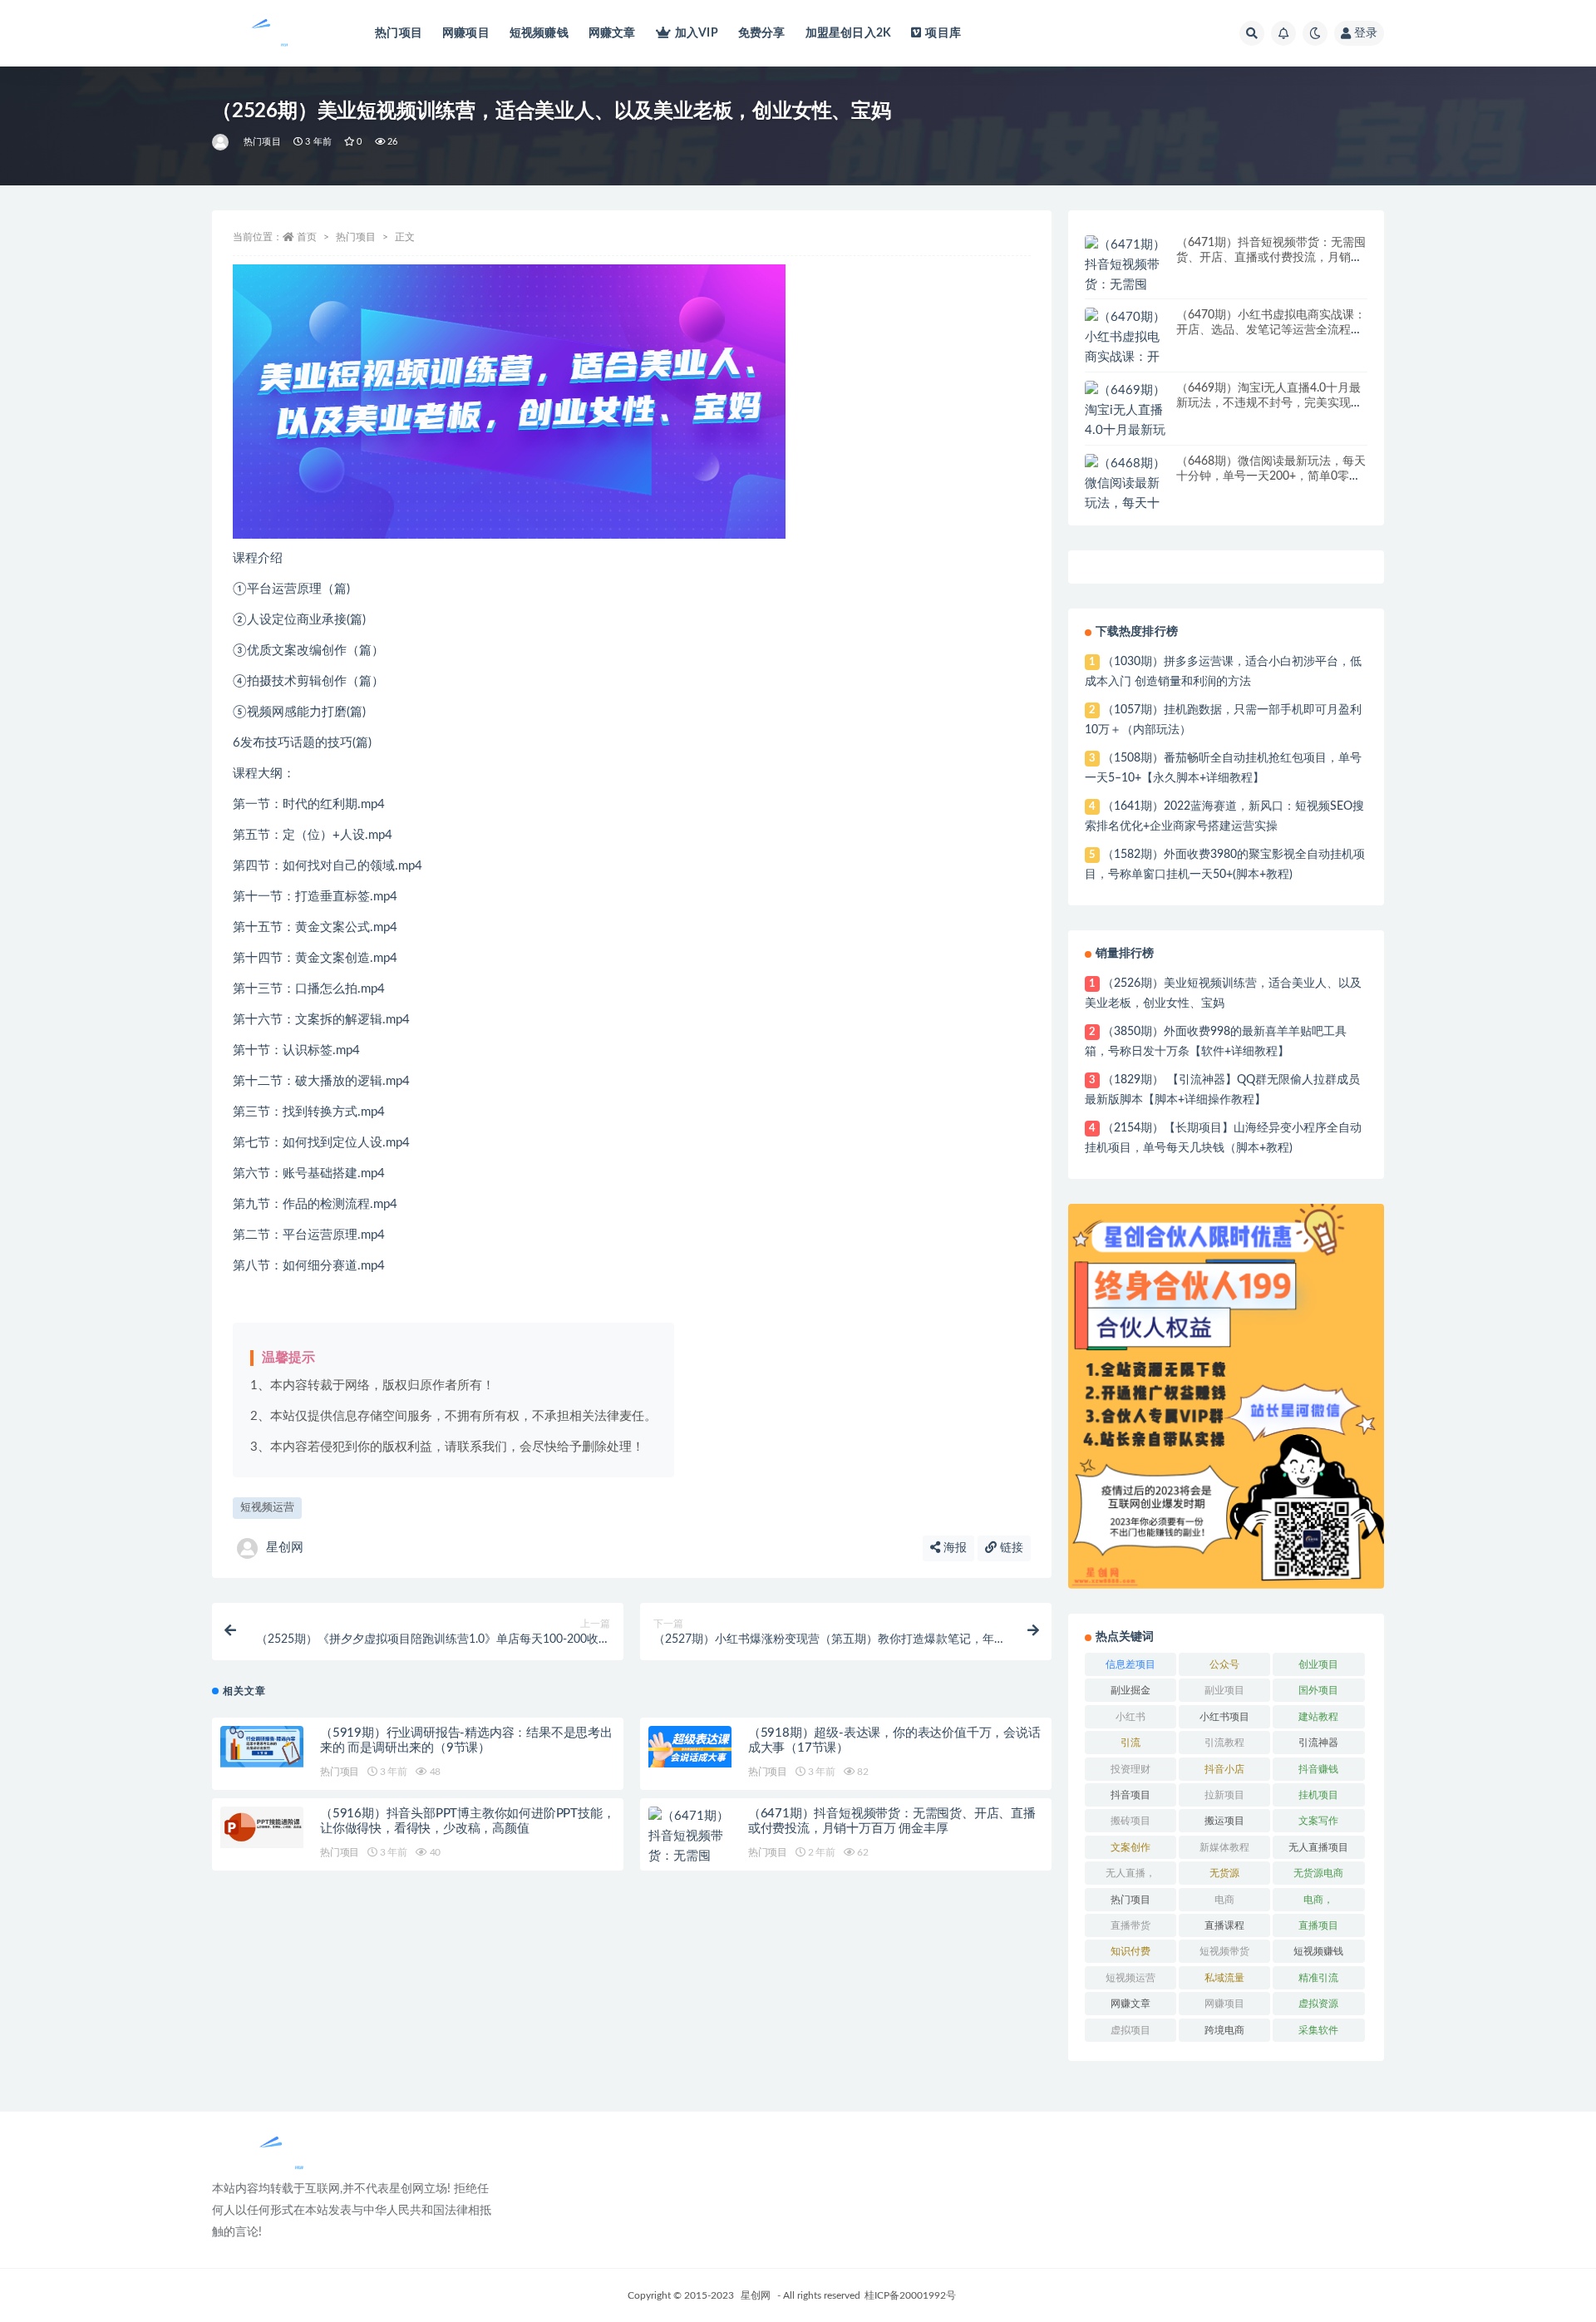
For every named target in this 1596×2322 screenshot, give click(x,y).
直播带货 (1130, 1925)
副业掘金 (1130, 1690)
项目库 (943, 33)
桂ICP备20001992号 (910, 2295)
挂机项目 (1318, 1795)
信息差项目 (1130, 1664)
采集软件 (1318, 2030)
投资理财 (1130, 1769)
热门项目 (399, 33)
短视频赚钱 (539, 33)
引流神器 (1318, 1743)
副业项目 (1224, 1690)
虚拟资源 (1318, 2004)
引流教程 (1224, 1743)
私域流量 (1224, 1978)
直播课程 (1224, 1925)
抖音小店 (1224, 1769)
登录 (1366, 33)
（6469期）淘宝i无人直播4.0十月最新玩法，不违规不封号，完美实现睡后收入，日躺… (1269, 403)
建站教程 (1318, 1717)
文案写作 (1318, 1821)
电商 (1224, 1900)
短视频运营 (267, 1508)
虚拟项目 (1130, 2030)
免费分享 (762, 33)
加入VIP (697, 33)
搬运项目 (1224, 1821)
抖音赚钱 (1318, 1769)
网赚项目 (466, 33)
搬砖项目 (1130, 1821)
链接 (1010, 1548)
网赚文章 (612, 33)
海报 (953, 1548)
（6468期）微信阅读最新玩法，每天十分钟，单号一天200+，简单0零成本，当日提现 (1271, 476)
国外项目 (1318, 1690)
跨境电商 (1224, 2030)
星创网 (285, 1548)
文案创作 (1130, 1847)
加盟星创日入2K (849, 33)
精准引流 (1318, 1978)
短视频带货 (1224, 1951)
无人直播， (1130, 1873)
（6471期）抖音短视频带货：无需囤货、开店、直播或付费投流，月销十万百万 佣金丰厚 (1271, 258)
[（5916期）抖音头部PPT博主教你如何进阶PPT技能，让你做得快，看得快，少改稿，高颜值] (262, 1827)
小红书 (1130, 1717)
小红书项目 (1224, 1717)
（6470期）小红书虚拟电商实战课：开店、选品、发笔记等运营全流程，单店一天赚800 (1271, 330)
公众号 (1224, 1664)
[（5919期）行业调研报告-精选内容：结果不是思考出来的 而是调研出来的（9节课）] (262, 1747)
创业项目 (1318, 1664)
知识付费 (1130, 1951)
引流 (1130, 1743)
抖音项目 (1130, 1795)
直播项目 (1318, 1925)
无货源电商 (1318, 1873)
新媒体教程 (1224, 1847)
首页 (307, 237)
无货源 (1224, 1873)
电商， (1318, 1900)
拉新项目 (1224, 1795)
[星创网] (222, 142)
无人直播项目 (1318, 1847)
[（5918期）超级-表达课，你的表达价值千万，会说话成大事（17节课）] (690, 1747)
